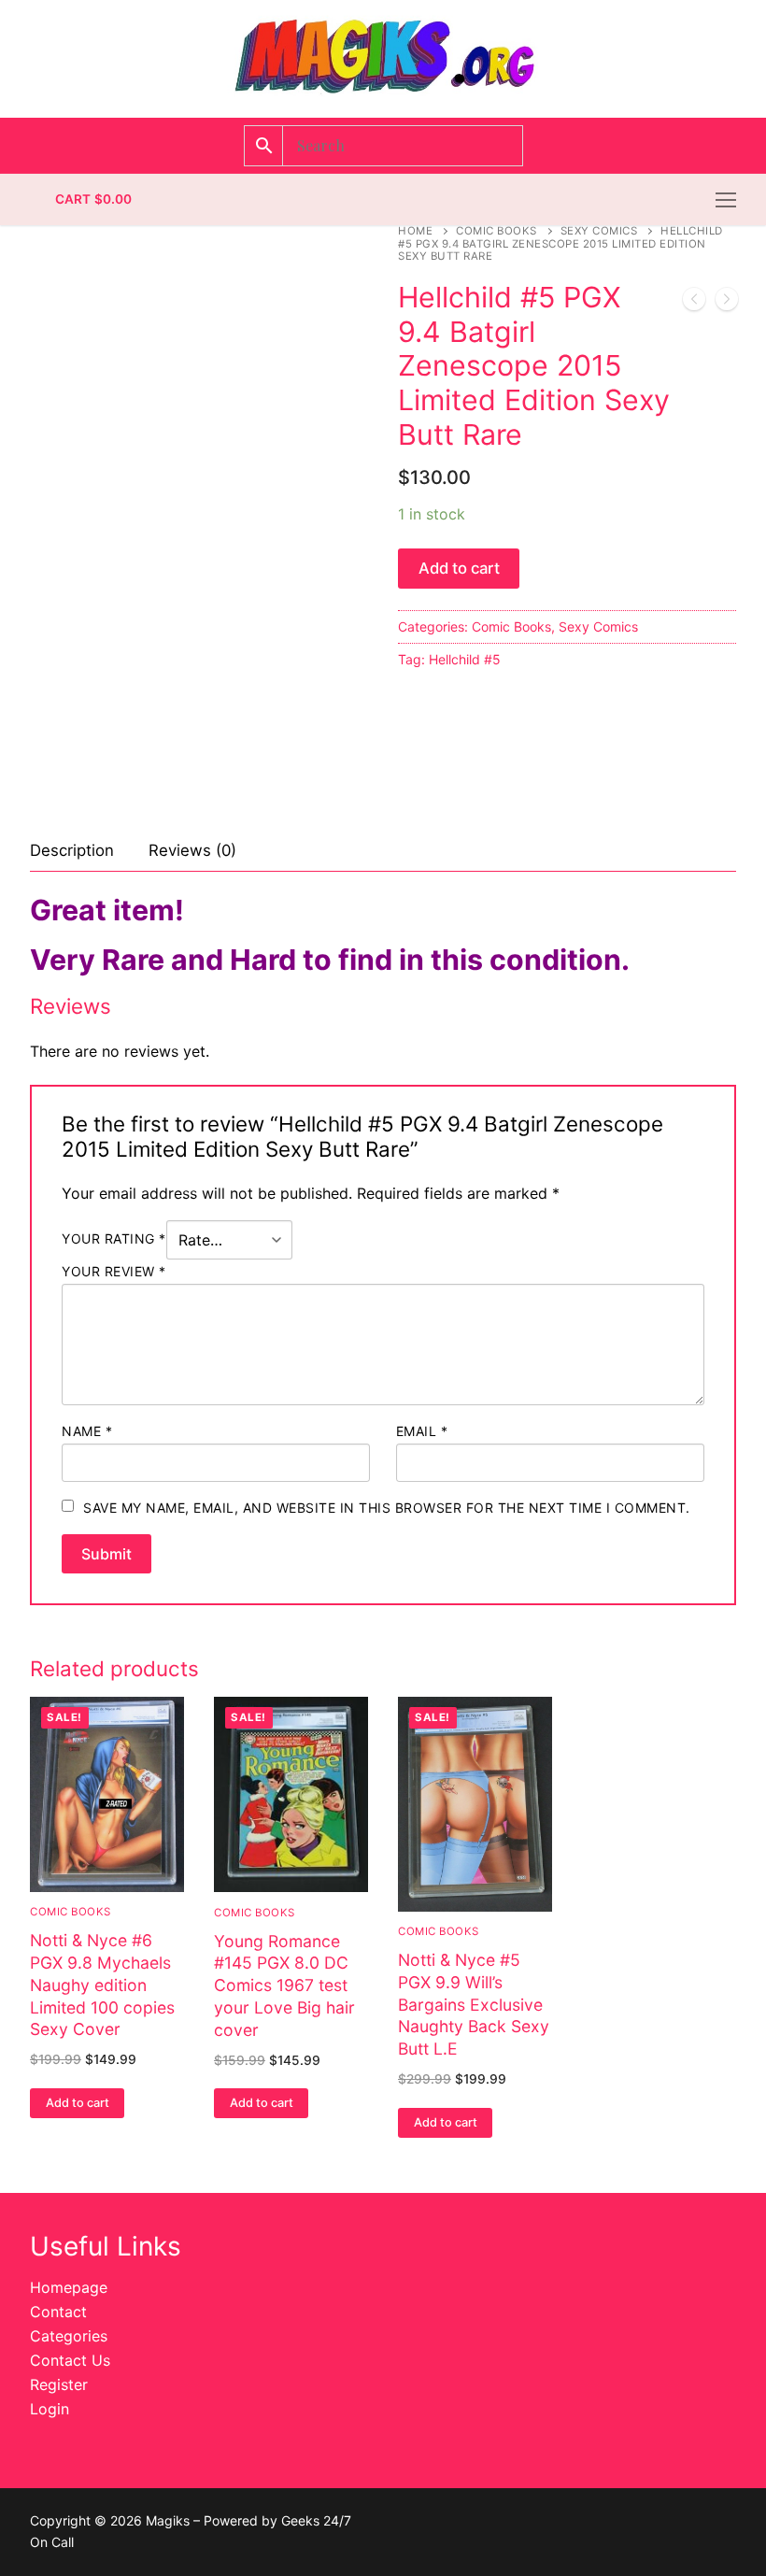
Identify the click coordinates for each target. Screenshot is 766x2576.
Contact (58, 2312)
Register (59, 2384)
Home (415, 231)
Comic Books (496, 231)
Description (72, 850)
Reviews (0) (192, 850)
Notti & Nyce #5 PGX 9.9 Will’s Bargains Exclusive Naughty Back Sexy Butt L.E (474, 2004)
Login (50, 2409)
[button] (77, 2103)
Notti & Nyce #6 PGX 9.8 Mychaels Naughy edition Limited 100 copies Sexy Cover (102, 1985)
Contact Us (70, 2360)
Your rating (114, 1239)
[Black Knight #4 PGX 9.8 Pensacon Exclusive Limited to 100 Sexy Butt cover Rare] (727, 303)
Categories (69, 2336)
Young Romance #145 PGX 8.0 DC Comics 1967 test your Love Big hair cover (284, 1985)
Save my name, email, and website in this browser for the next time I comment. (387, 1508)
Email (422, 1431)
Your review (114, 1271)
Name (87, 1431)
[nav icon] (726, 200)
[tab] (72, 851)
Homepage (69, 2287)
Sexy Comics (599, 231)
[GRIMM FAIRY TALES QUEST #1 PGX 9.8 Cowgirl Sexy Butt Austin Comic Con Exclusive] (694, 303)
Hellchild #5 (465, 659)
